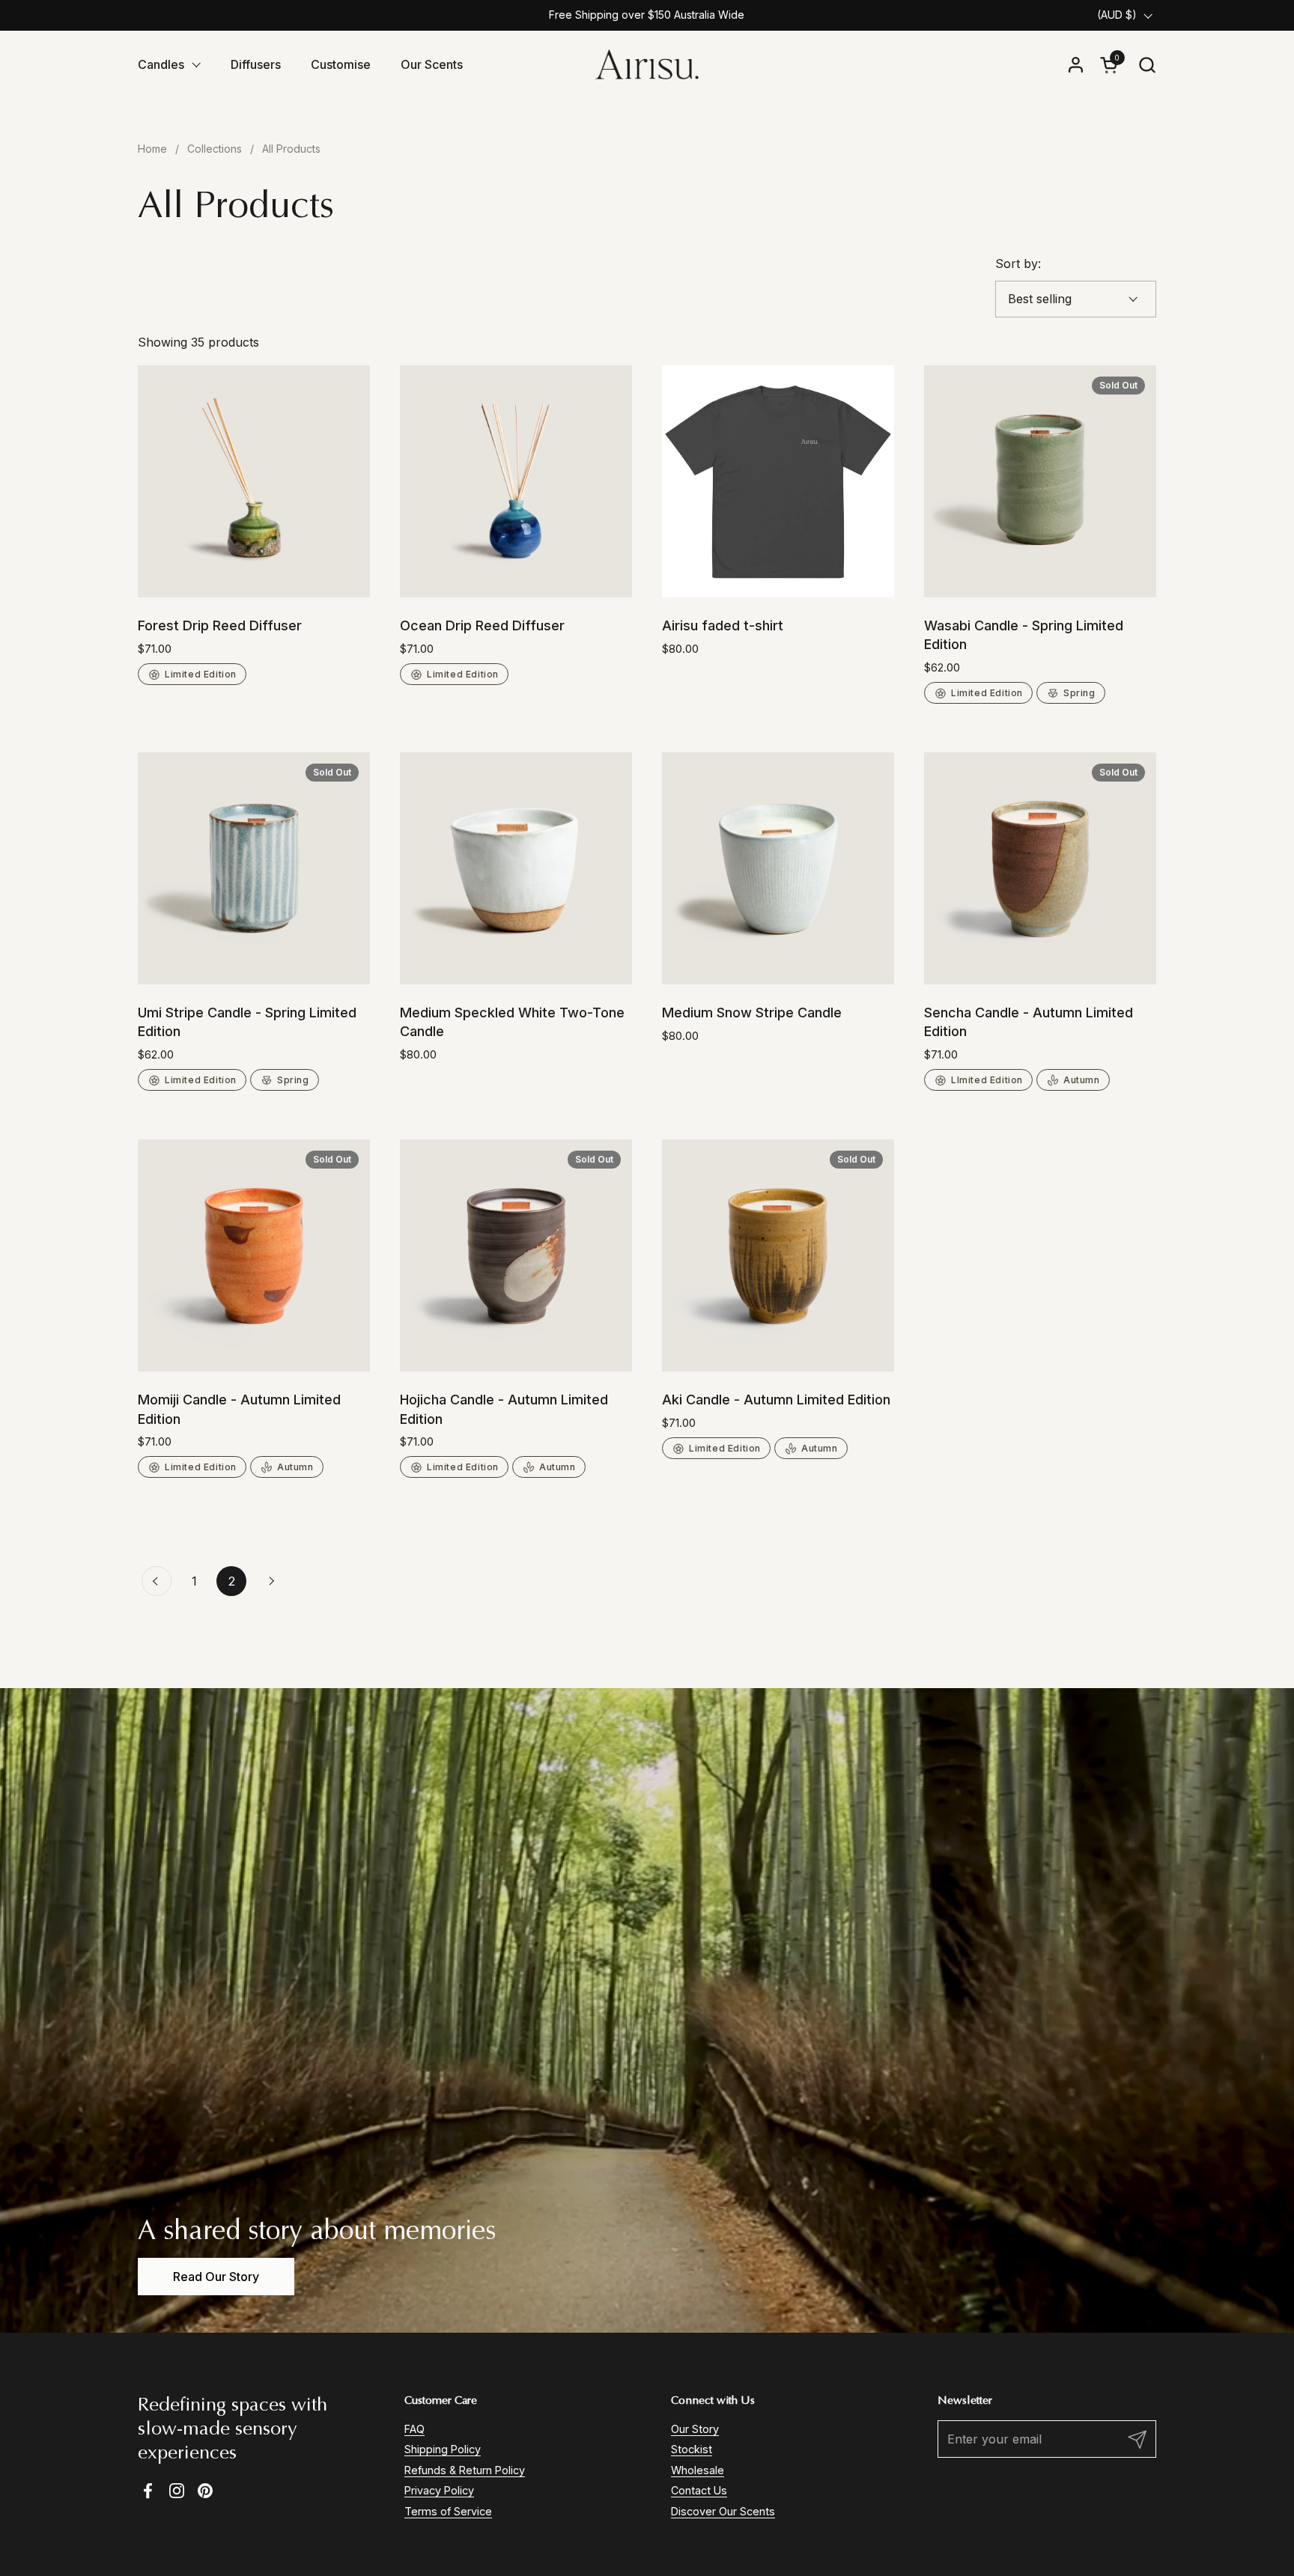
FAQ (414, 2429)
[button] (1147, 65)
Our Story (695, 2429)
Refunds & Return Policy (465, 2470)
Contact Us (699, 2490)
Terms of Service (448, 2511)
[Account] (1076, 65)
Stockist (692, 2449)
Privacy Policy (439, 2490)
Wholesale (698, 2470)
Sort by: (1018, 264)
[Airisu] (647, 64)
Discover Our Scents (723, 2511)
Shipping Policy (443, 2449)
